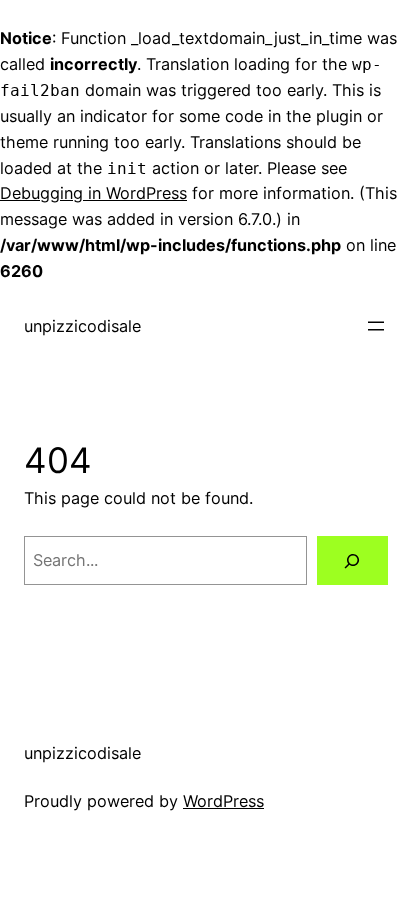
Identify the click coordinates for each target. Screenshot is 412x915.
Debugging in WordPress (93, 193)
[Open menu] (376, 326)
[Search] (352, 561)
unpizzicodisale (82, 326)
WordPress (223, 801)
